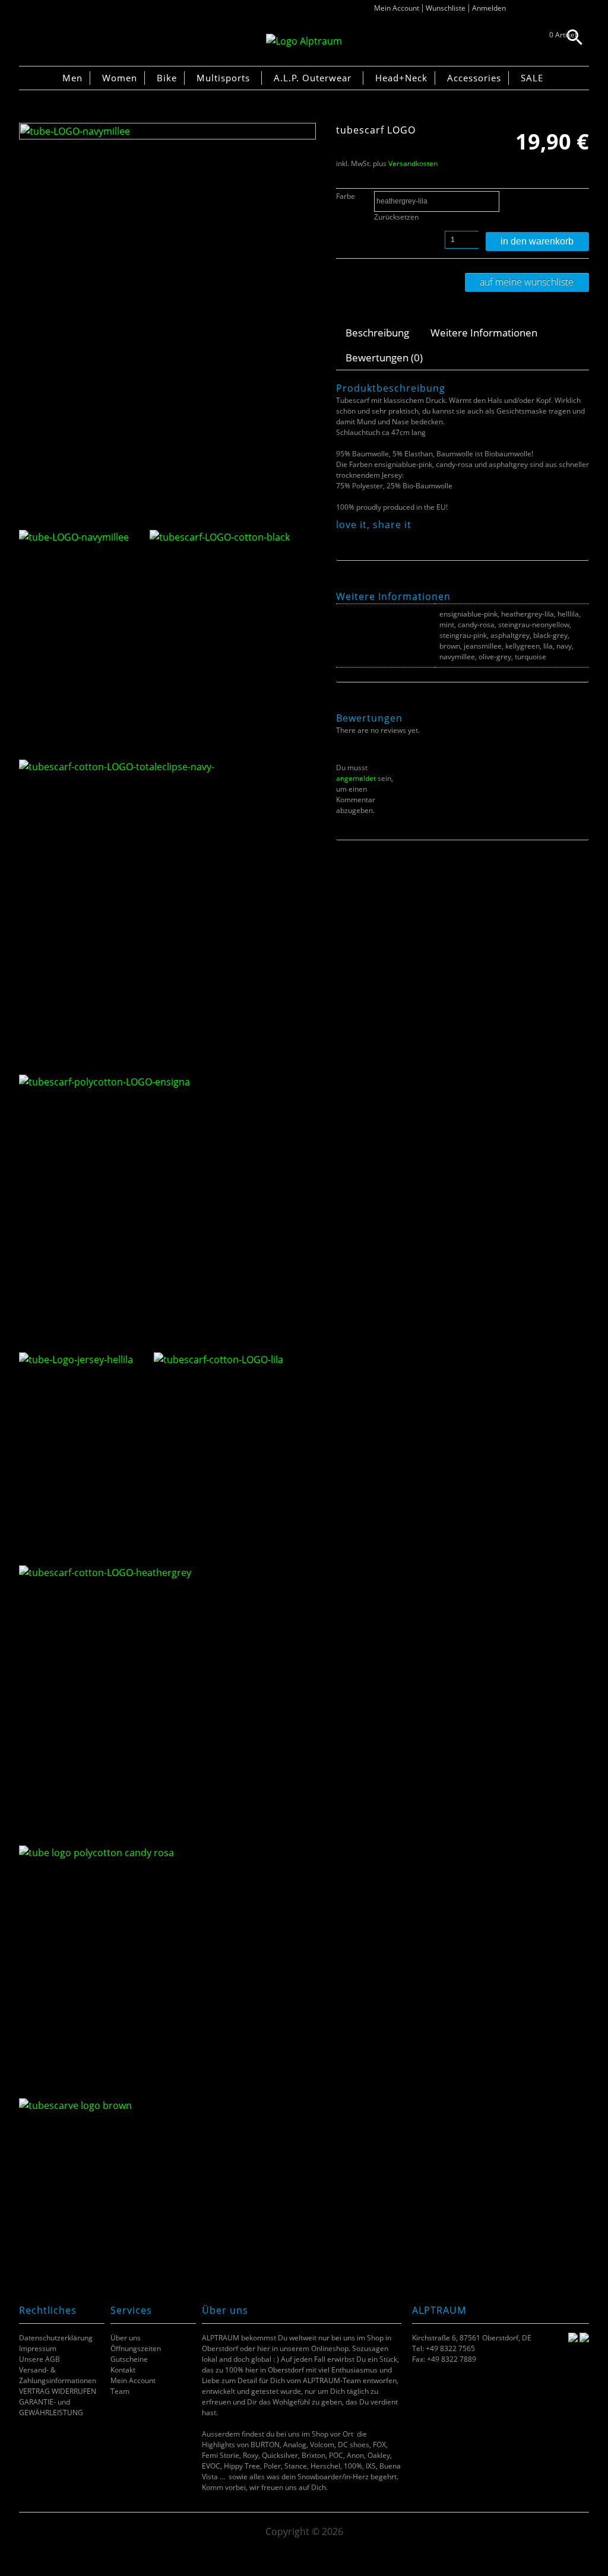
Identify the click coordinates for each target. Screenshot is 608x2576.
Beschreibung (377, 333)
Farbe (346, 196)
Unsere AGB (39, 2359)
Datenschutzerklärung (56, 2338)
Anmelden (489, 8)
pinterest (372, 538)
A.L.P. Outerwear (313, 78)
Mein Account (397, 8)
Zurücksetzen (396, 217)
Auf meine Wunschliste (527, 282)
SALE (532, 78)
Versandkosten (413, 163)
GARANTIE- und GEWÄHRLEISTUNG (51, 2407)
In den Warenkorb (537, 241)
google (387, 538)
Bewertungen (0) (384, 358)
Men (72, 78)
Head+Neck (401, 78)
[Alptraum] (304, 41)
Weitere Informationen (484, 333)
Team (120, 2391)
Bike (167, 78)
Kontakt (123, 2370)
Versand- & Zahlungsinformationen (58, 2375)
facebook (342, 538)
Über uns (126, 2338)
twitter (357, 538)
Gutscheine (129, 2359)
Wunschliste (446, 8)
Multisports (223, 78)
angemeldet (356, 778)
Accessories (474, 78)
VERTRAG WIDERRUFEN (58, 2391)
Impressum (38, 2348)
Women (120, 78)
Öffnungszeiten (136, 2348)
